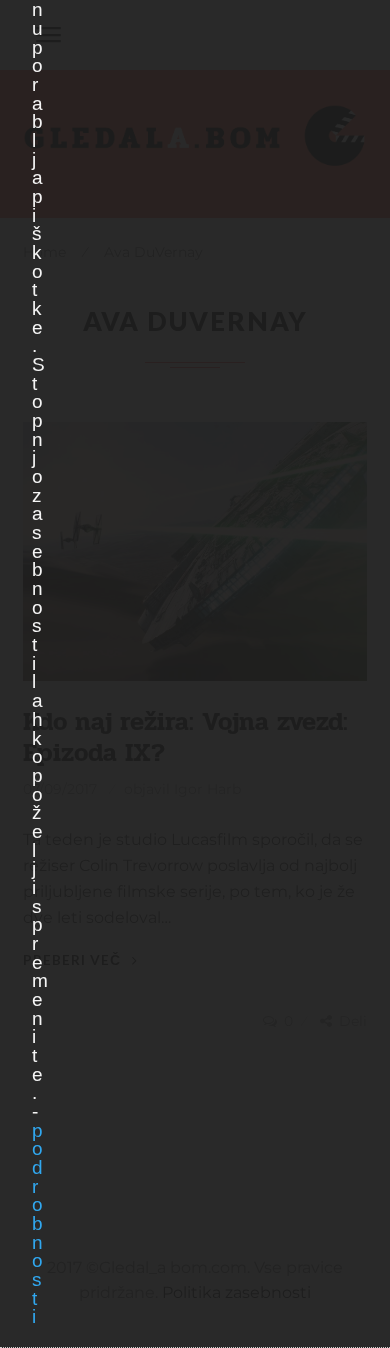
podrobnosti (37, 1224)
